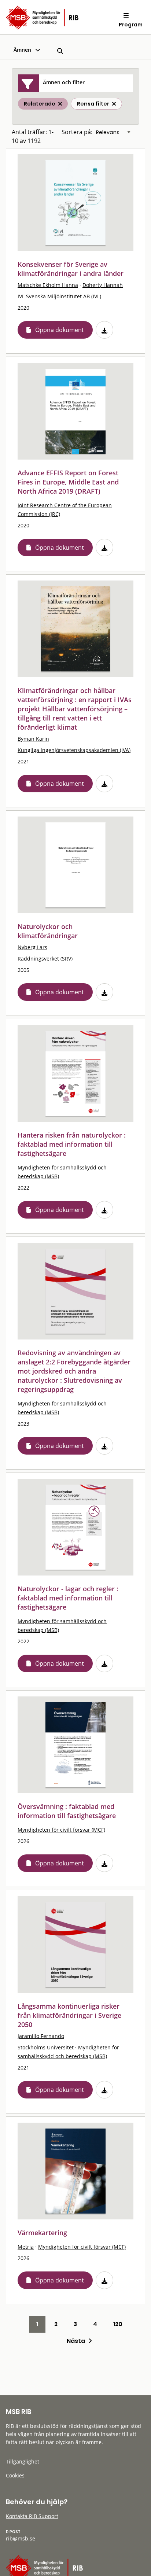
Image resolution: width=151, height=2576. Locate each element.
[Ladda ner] (104, 330)
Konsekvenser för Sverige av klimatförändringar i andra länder (71, 269)
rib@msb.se (21, 2538)
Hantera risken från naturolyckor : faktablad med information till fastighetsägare (72, 1144)
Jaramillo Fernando (41, 2036)
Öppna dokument (60, 330)
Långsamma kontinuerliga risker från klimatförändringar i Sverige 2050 (69, 2015)
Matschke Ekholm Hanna (48, 285)
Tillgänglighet (23, 2461)
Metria (26, 2247)
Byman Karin (33, 739)
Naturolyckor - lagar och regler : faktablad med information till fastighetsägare (68, 1598)
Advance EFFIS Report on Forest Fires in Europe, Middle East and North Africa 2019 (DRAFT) (68, 482)
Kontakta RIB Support (32, 2516)
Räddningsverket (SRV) (45, 959)
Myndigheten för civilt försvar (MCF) (61, 1830)
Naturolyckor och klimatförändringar (48, 931)
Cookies (15, 2475)
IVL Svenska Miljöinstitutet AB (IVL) (59, 296)
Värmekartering (42, 2233)
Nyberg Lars (32, 947)
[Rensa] (114, 104)
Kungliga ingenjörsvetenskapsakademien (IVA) (74, 750)
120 (118, 2324)
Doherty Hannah (103, 285)
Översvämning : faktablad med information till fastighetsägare (67, 1811)
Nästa (78, 2341)
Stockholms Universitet (46, 2047)
